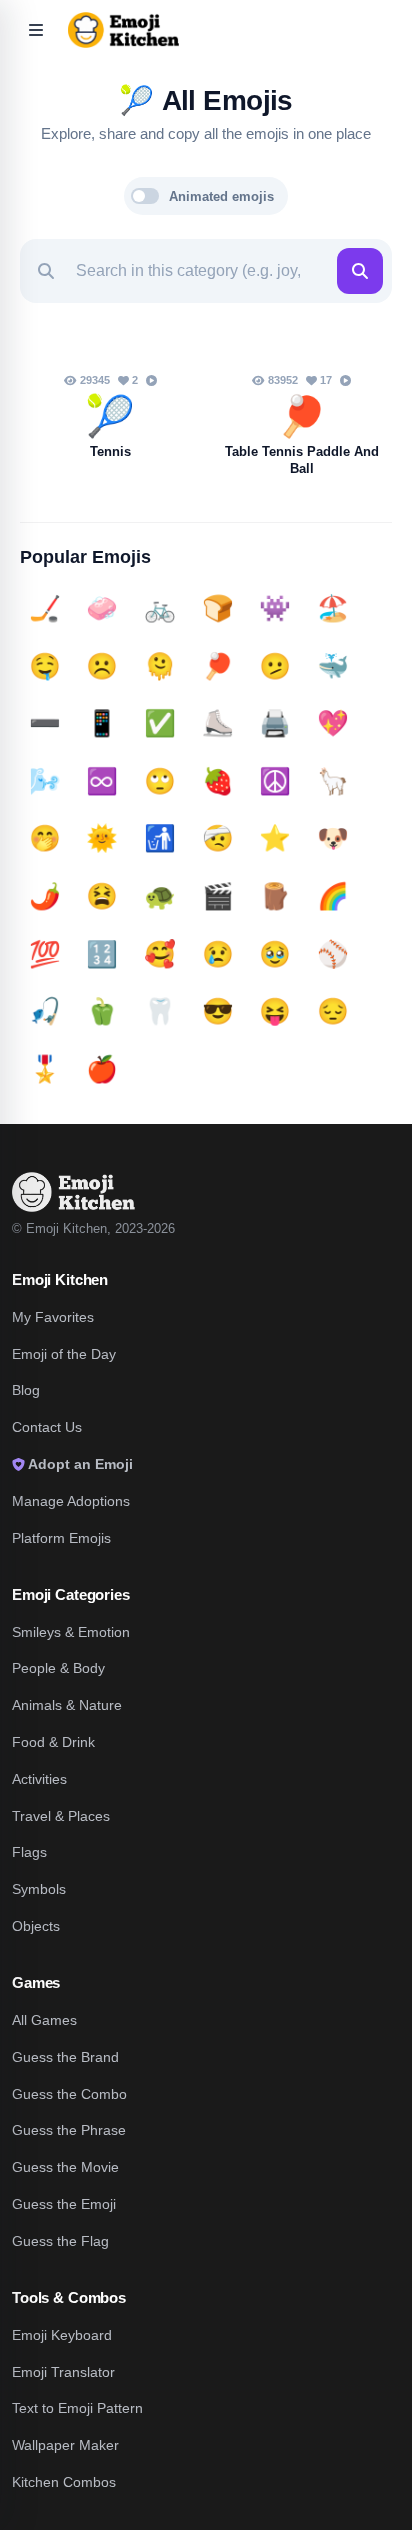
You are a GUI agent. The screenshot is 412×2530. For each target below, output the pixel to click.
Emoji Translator (63, 2372)
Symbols (39, 1889)
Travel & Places (61, 1816)
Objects (36, 1926)
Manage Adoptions (71, 1501)
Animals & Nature (67, 1705)
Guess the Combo (69, 2094)
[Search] (360, 271)
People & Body (58, 1668)
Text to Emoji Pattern (77, 2408)
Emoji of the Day (64, 1354)
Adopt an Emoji (79, 1464)
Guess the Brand (65, 2057)
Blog (26, 1390)
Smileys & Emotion (71, 1632)
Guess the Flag (60, 2241)
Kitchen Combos (64, 2482)
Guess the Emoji (64, 2204)
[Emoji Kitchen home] (73, 1192)
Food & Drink (53, 1742)
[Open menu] (36, 30)
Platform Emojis (61, 1538)
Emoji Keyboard (62, 2335)
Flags (29, 1852)
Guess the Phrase (69, 2130)
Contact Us (47, 1427)
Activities (39, 1779)
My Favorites (53, 1317)
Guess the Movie (65, 2167)
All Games (44, 2020)
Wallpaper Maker (65, 2445)
